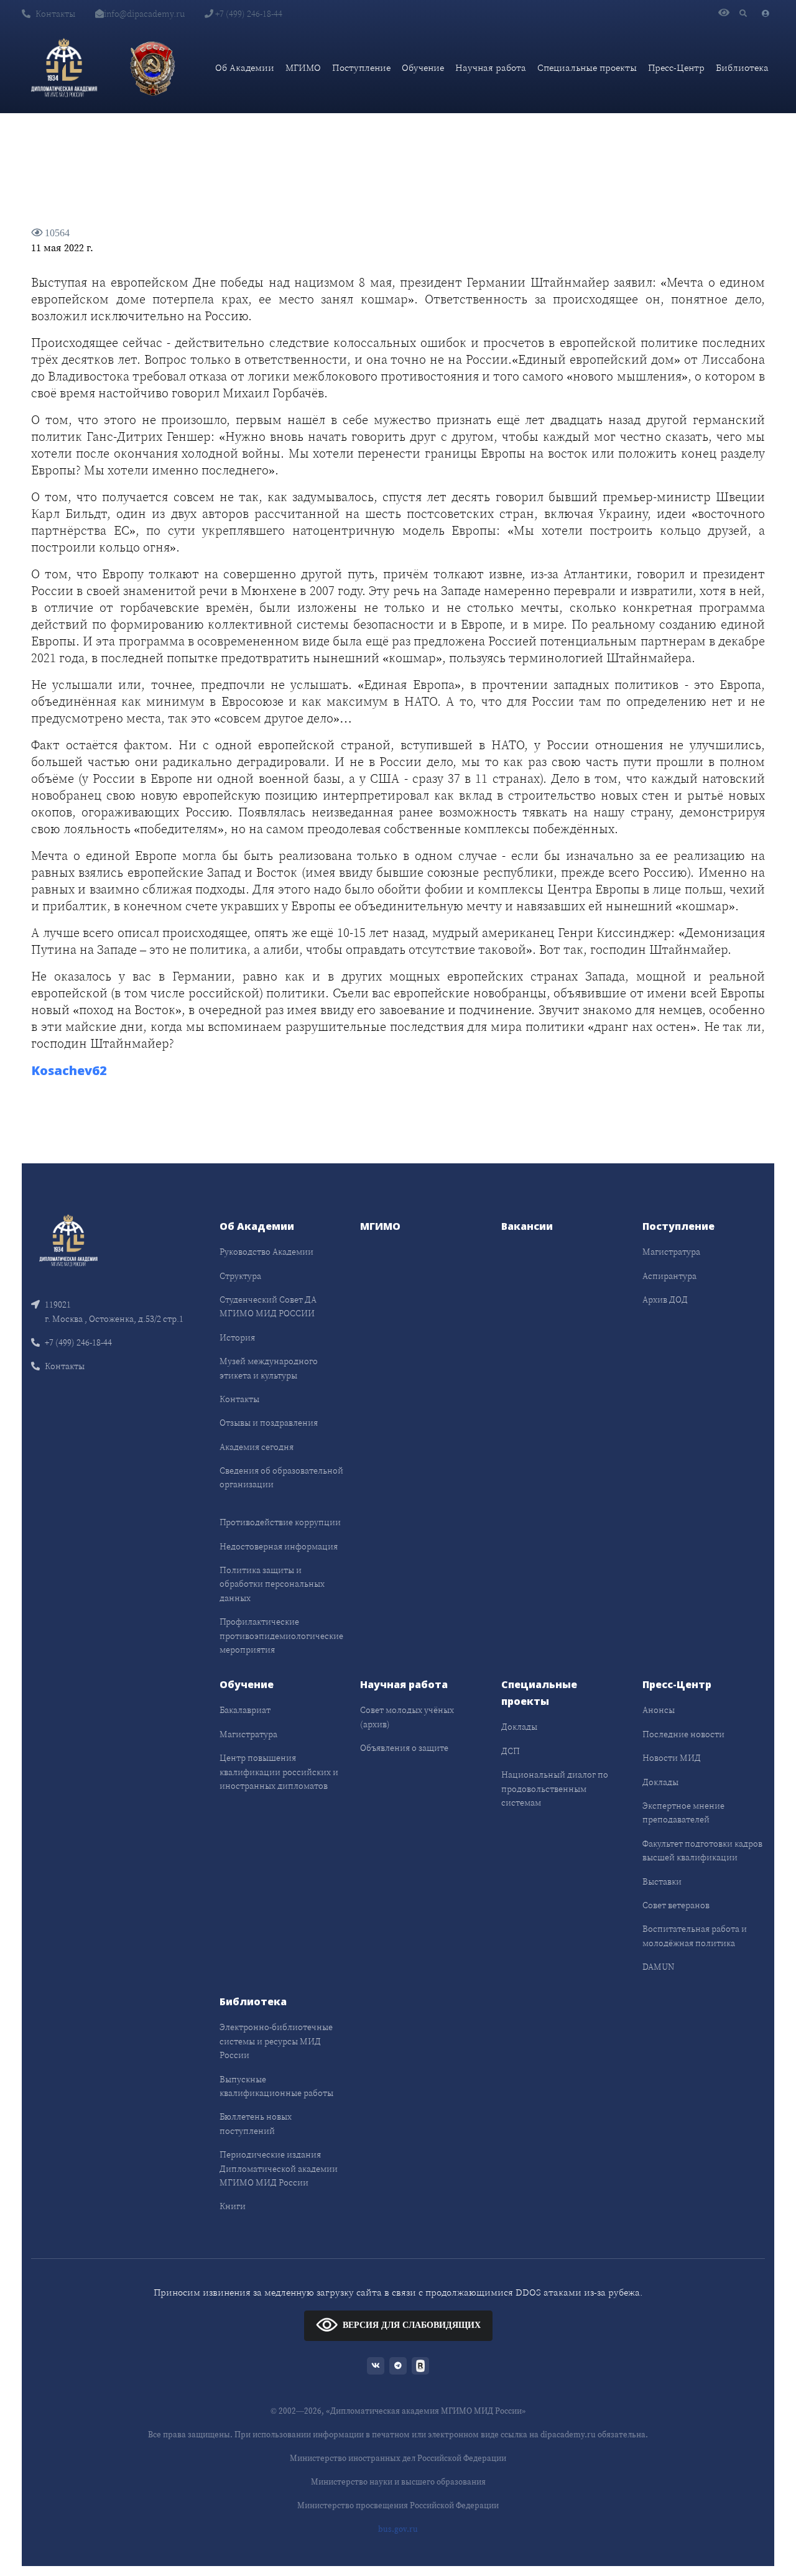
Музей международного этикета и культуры (269, 1368)
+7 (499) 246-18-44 (248, 14)
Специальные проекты (587, 67)
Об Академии (245, 67)
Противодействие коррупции (280, 1522)
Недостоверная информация (279, 1546)
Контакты (55, 14)
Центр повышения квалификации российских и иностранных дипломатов (279, 1772)
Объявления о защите (404, 1748)
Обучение (423, 67)
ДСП (511, 1751)
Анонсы (659, 1710)
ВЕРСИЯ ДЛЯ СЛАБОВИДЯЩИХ (412, 2325)
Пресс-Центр (676, 67)
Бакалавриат (245, 1710)
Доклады (519, 1727)
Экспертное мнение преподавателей (683, 1812)
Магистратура (671, 1252)
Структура (240, 1276)
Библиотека (742, 67)
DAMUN (658, 1967)
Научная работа (491, 67)
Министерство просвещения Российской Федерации (398, 2505)
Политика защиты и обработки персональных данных (272, 1584)
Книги (233, 2206)
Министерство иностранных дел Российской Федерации (398, 2458)
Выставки (662, 1881)
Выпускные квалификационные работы (276, 2086)
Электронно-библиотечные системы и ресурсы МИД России (276, 2041)
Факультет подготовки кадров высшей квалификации (702, 1850)
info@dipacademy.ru (144, 14)
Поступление (361, 67)
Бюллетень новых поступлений (256, 2123)
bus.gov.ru (398, 2529)
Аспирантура (669, 1276)
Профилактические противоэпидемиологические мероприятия (281, 1636)
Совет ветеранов (676, 1905)
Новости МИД (672, 1758)
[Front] (68, 1240)
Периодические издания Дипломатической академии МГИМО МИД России (279, 2168)
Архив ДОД (665, 1300)
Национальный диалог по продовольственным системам (555, 1789)
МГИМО (303, 67)
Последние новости (683, 1734)
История (237, 1337)
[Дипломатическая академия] (64, 68)
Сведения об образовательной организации (281, 1477)
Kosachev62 (69, 1070)
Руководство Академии (266, 1252)
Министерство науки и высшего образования (398, 2482)
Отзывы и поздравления (269, 1423)
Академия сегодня (257, 1447)
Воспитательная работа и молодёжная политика (695, 1936)
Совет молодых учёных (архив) (407, 1717)
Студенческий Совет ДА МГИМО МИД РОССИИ (268, 1306)
